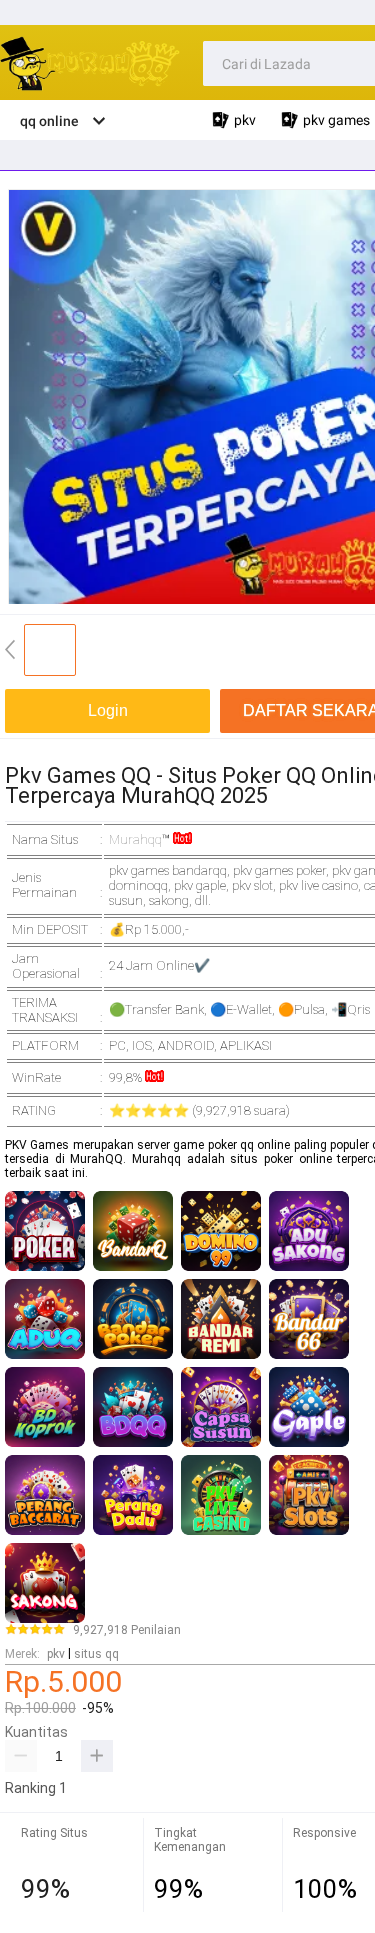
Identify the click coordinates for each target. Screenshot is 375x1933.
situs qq (96, 1654)
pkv (56, 1654)
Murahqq (135, 839)
